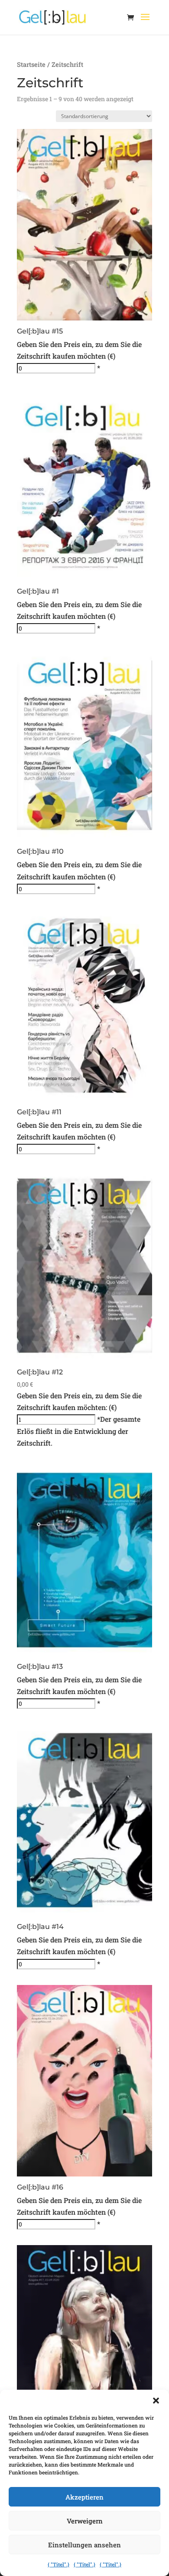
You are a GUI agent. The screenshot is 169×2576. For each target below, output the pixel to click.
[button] (156, 2401)
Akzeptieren (84, 2497)
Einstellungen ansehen (84, 2545)
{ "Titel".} (58, 2564)
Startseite (31, 64)
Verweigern (85, 2521)
